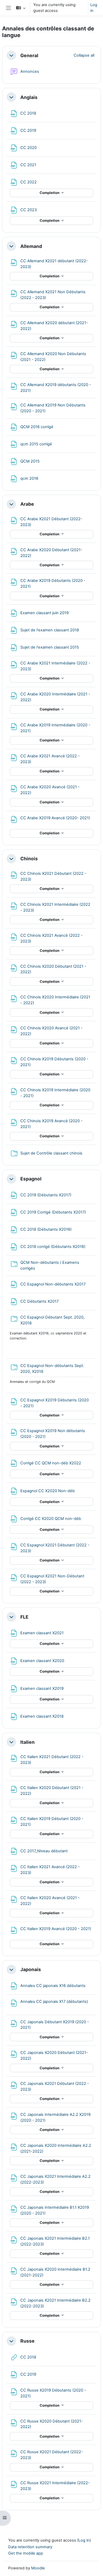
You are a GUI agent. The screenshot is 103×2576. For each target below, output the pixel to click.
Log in (94, 8)
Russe (27, 2341)
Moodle (38, 2568)
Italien (27, 1742)
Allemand (31, 246)
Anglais (29, 97)
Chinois (29, 859)
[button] (21, 8)
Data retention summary (30, 2547)
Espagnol (31, 1179)
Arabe (27, 504)
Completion (50, 193)
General (29, 55)
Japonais (31, 1969)
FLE (24, 1617)
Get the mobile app (26, 2553)
